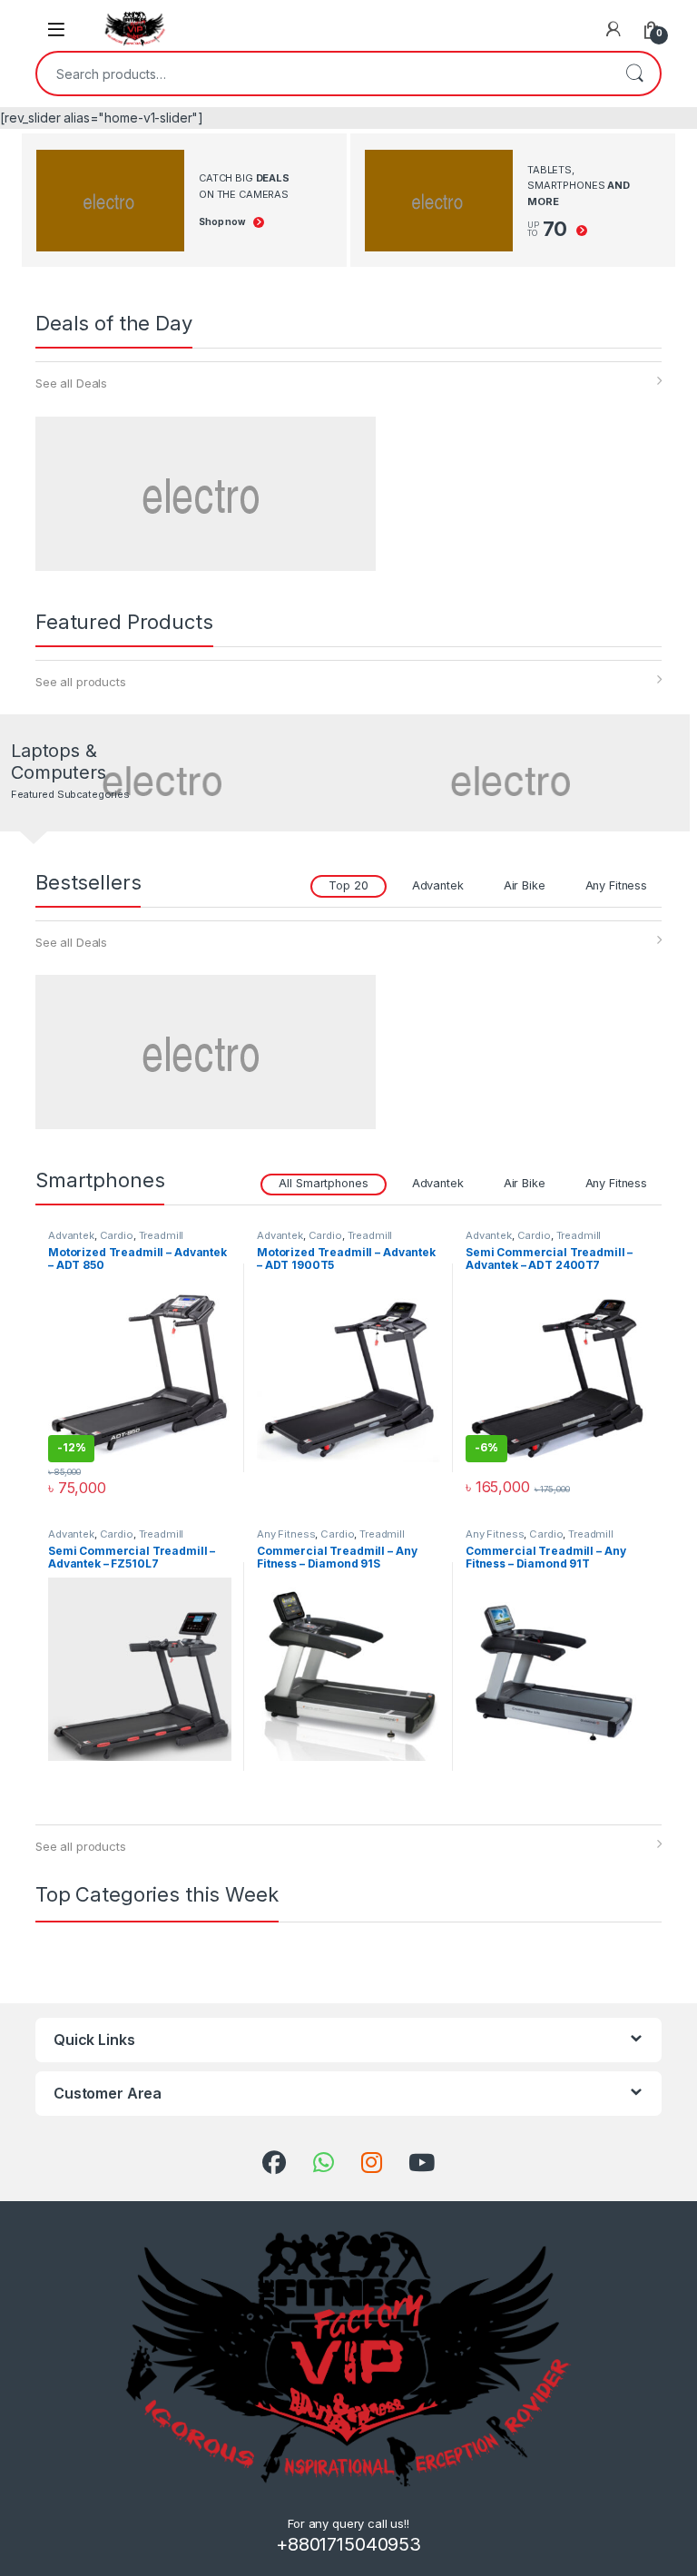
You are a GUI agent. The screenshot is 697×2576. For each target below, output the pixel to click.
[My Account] (614, 29)
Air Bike (525, 885)
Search (634, 74)
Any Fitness (616, 885)
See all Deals (71, 383)
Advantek (438, 885)
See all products (81, 682)
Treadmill (162, 1235)
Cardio (117, 1235)
